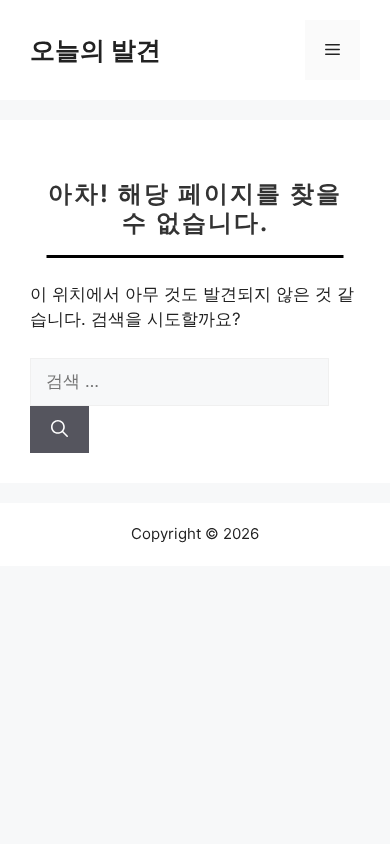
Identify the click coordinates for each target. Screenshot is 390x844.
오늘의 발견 (95, 50)
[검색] (59, 430)
